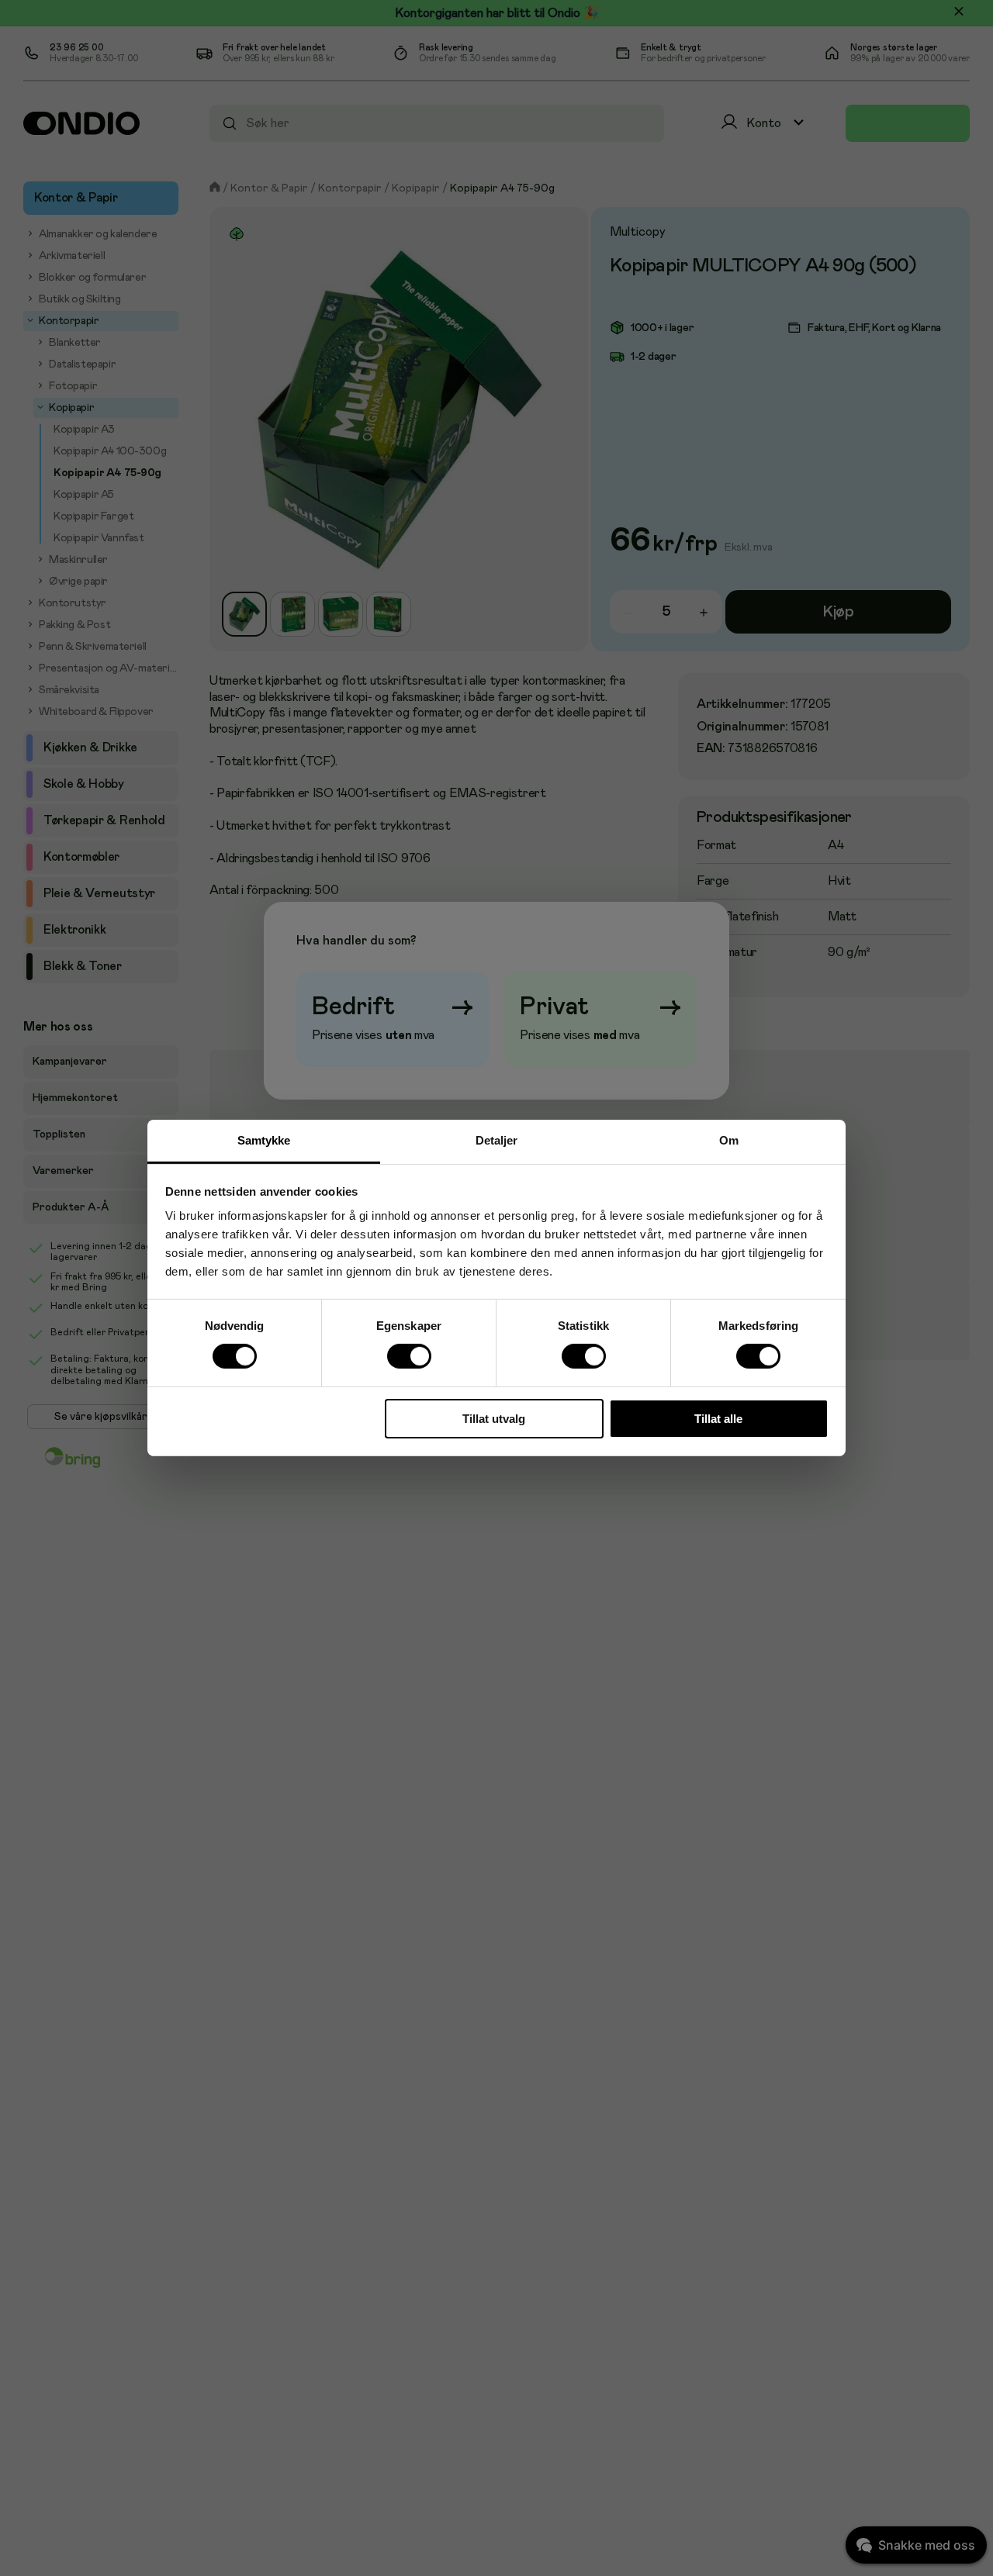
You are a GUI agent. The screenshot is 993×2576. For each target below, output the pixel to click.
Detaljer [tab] (497, 1140)
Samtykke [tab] (264, 1140)
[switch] (409, 1357)
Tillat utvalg (494, 1419)
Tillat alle (718, 1419)
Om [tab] (729, 1140)
